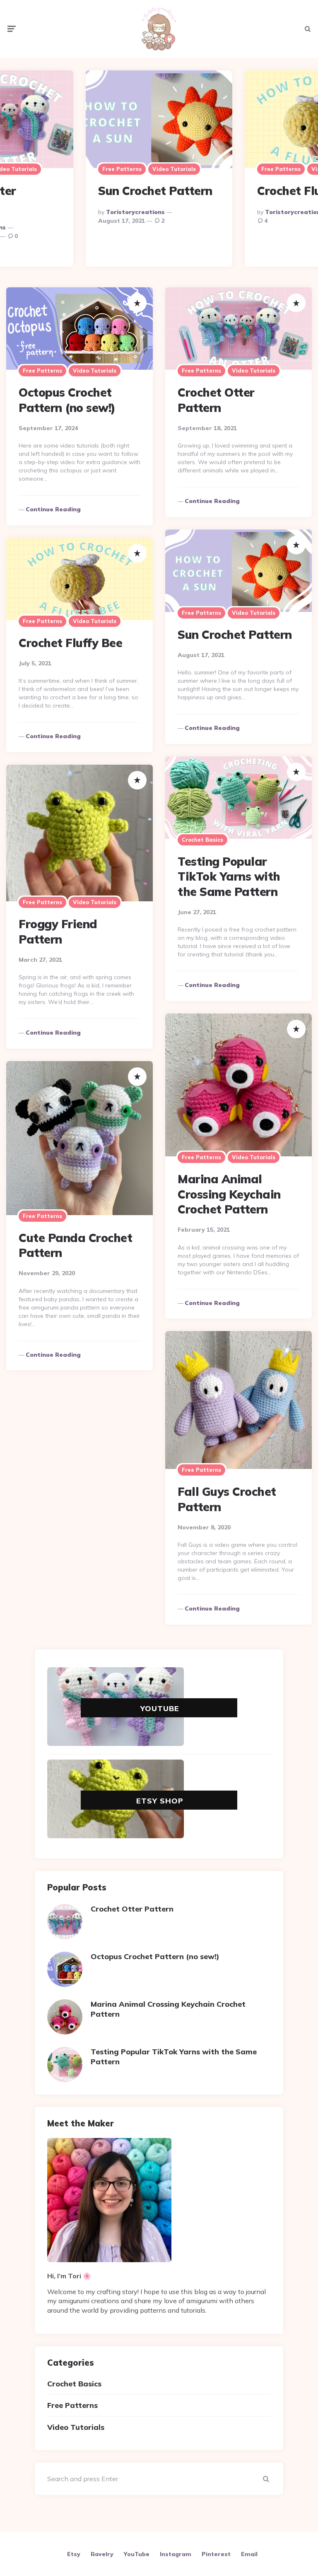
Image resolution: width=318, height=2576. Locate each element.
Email (249, 2554)
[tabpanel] (159, 169)
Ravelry (102, 2554)
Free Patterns (122, 169)
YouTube (160, 1708)
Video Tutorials (174, 169)
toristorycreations (135, 212)
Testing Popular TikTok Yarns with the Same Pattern (229, 876)
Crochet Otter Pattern (216, 400)
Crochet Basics (202, 840)
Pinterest (216, 2554)
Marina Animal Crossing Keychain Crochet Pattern (229, 1194)
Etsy (74, 2554)
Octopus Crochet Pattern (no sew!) (67, 400)
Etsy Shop (160, 1801)
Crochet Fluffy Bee (70, 643)
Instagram (176, 2554)
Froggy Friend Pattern (58, 931)
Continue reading (53, 509)
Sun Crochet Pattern (155, 191)
